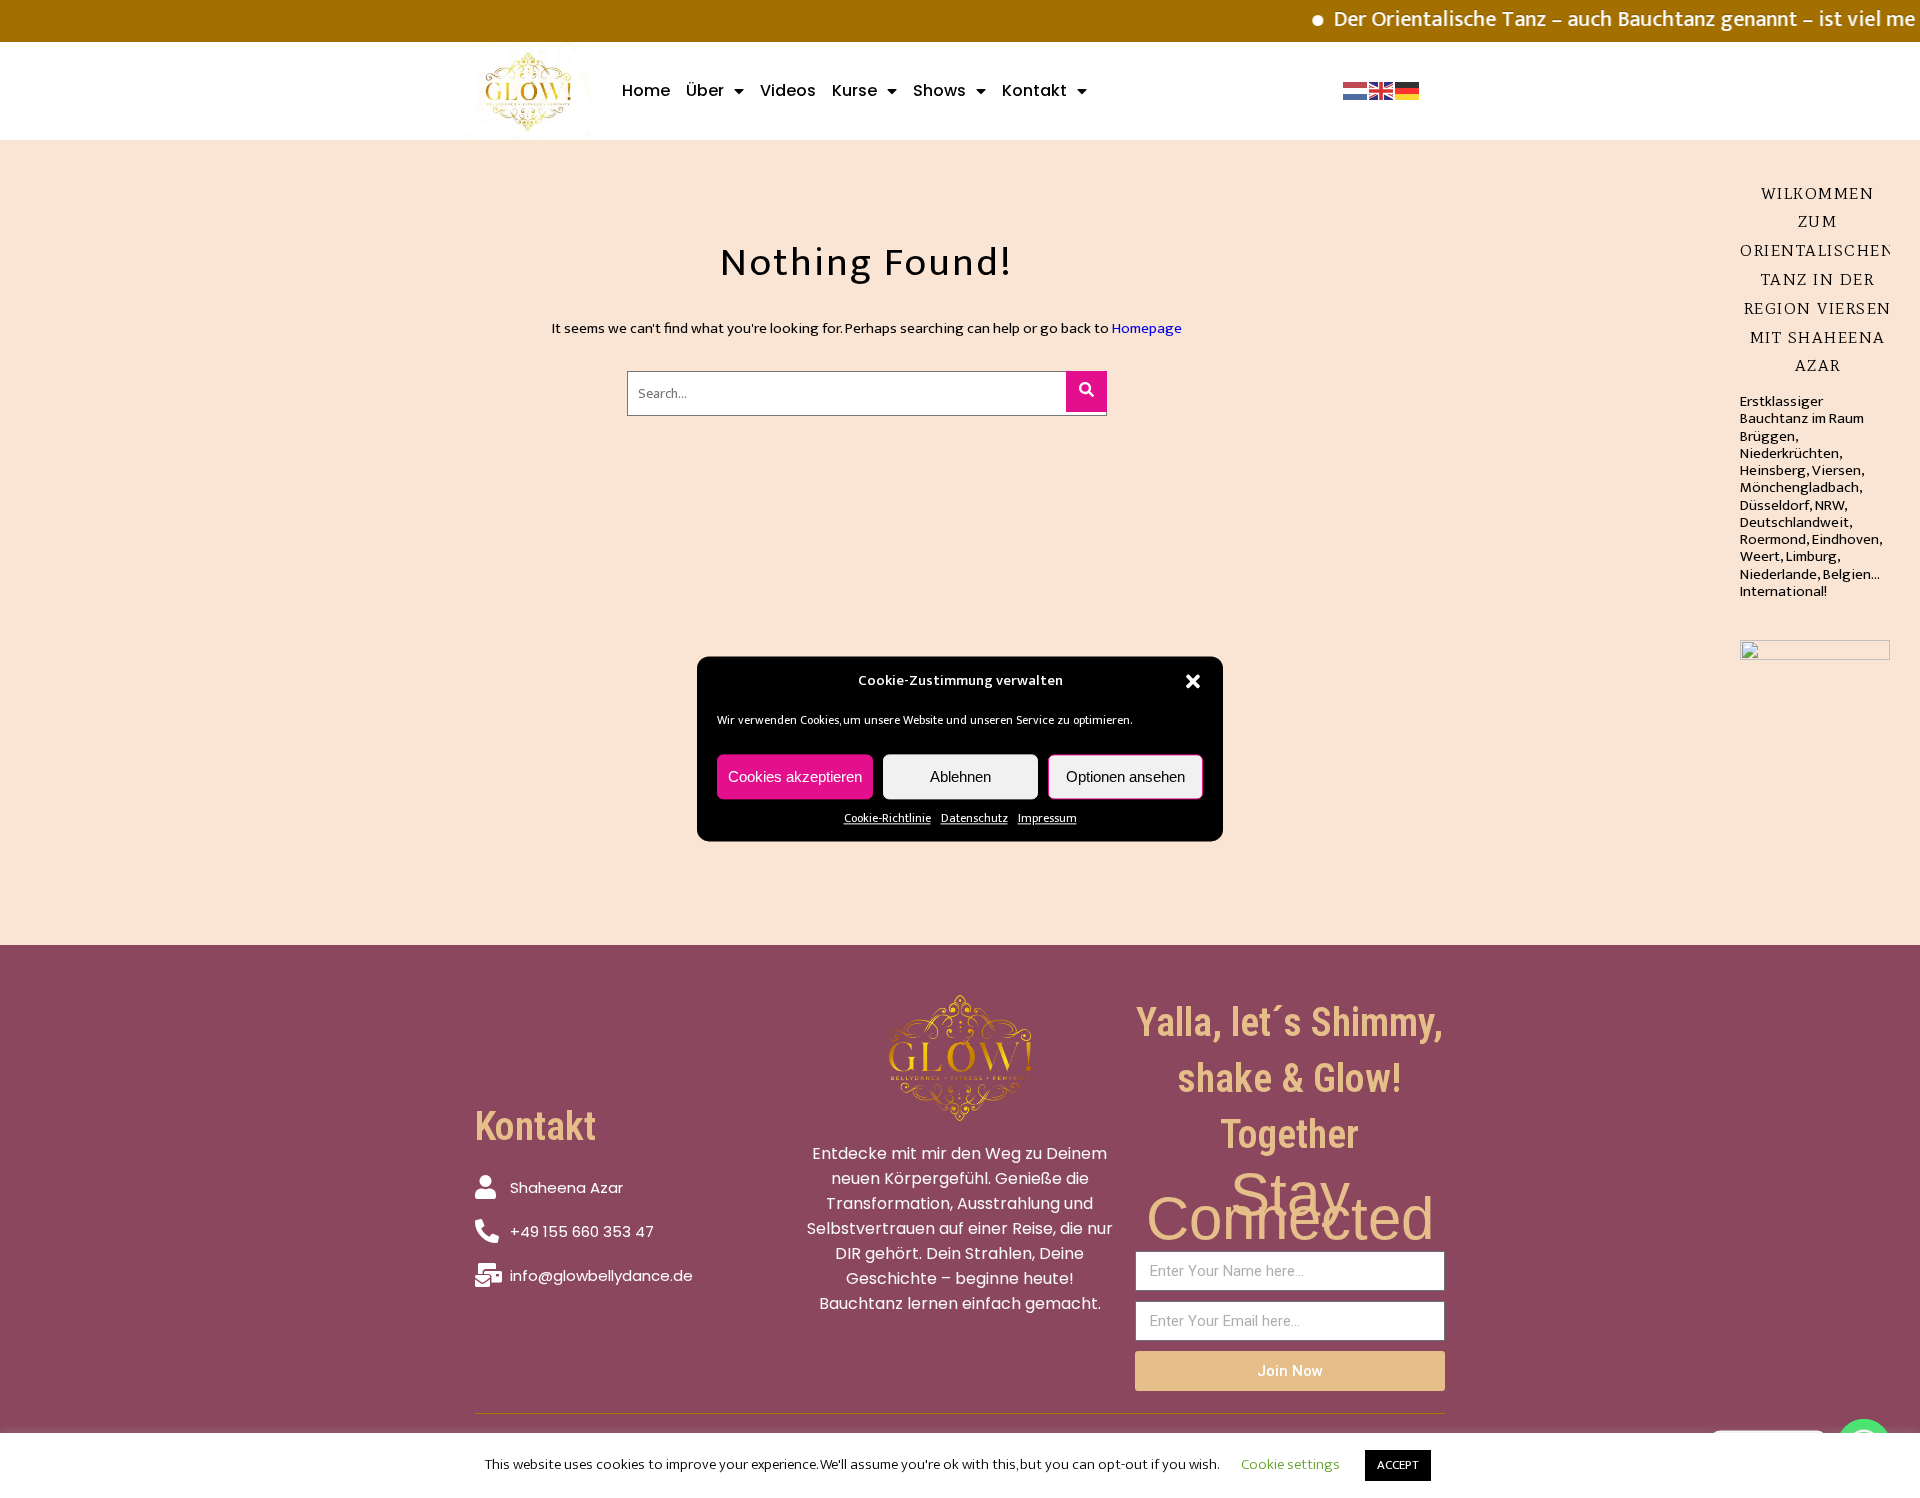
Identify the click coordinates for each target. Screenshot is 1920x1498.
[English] (1382, 90)
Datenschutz (974, 818)
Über (705, 90)
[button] (1193, 681)
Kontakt (1034, 90)
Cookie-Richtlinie (887, 818)
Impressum (1047, 818)
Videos (788, 90)
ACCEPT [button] (1398, 1465)
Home (646, 90)
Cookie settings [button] (1290, 1464)
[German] (1408, 90)
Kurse (854, 90)
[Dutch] (1356, 90)
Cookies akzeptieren (795, 776)
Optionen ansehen (1125, 776)
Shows (939, 90)
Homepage (1147, 328)
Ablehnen (960, 776)
